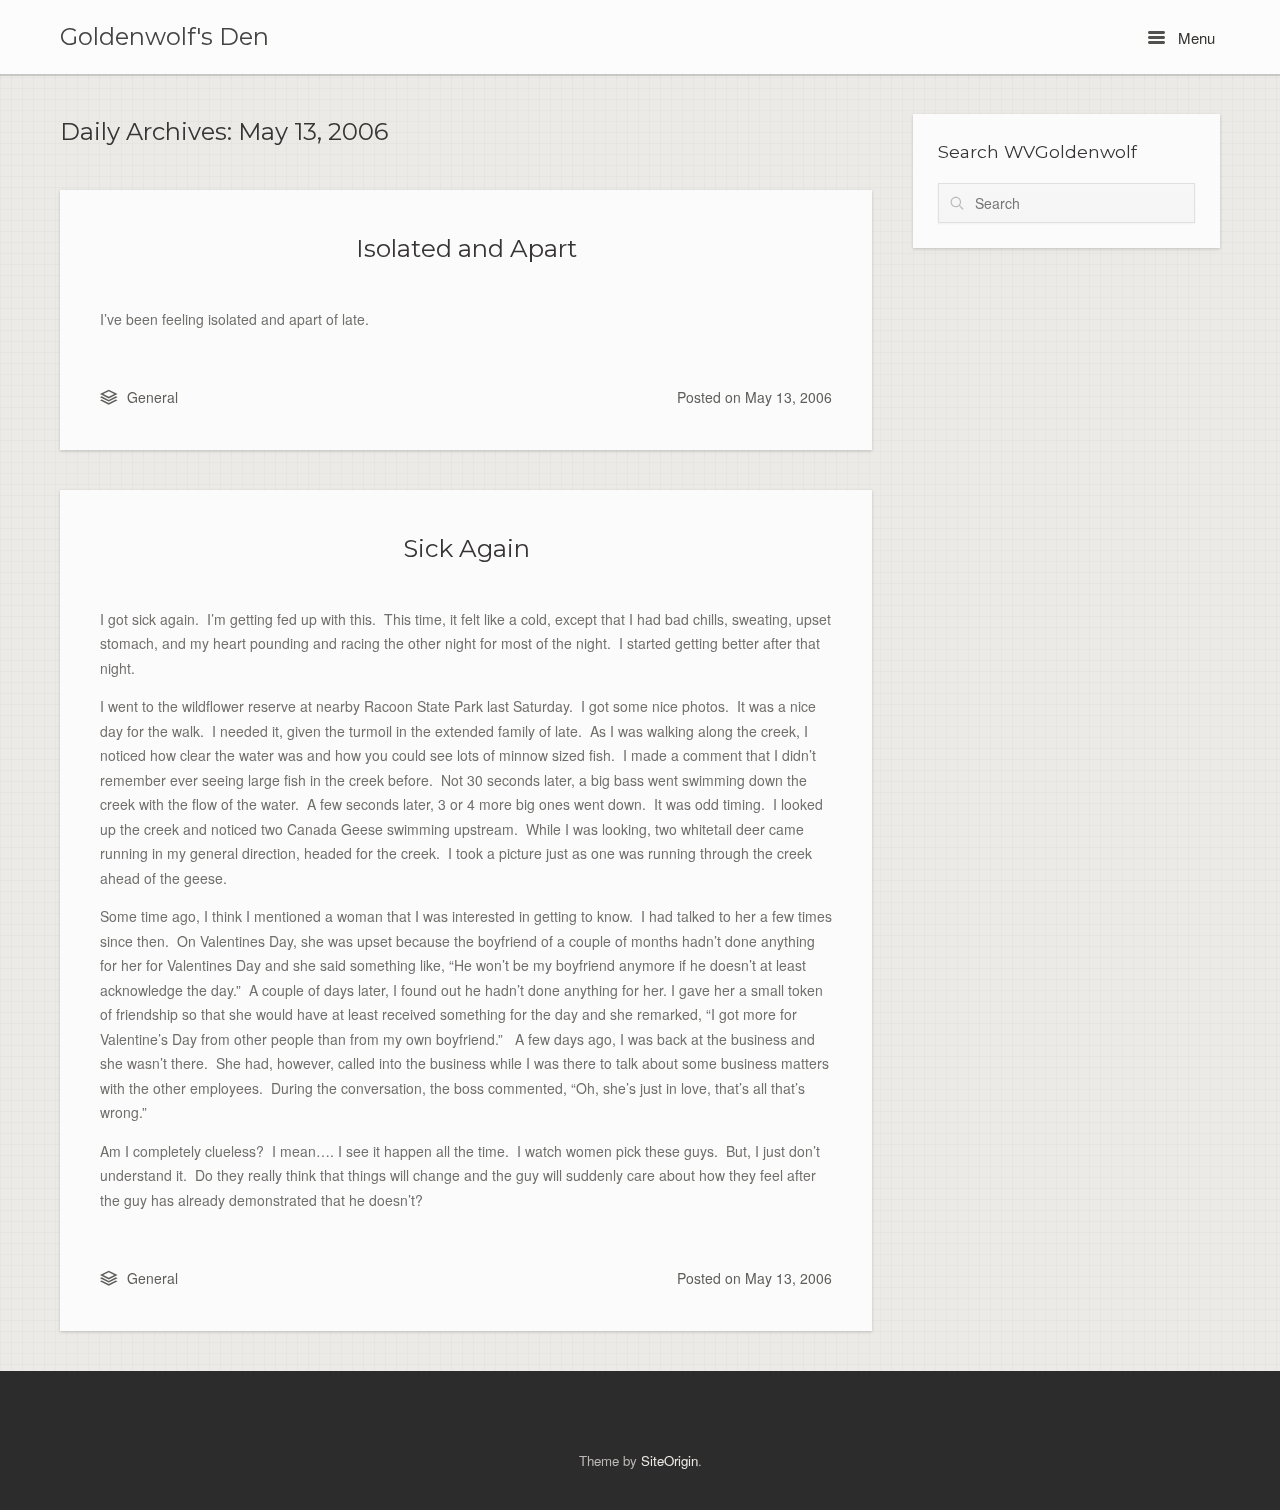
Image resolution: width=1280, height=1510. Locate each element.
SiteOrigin (669, 1460)
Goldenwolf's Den (164, 37)
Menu (1194, 37)
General (152, 397)
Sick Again (466, 548)
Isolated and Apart (466, 248)
